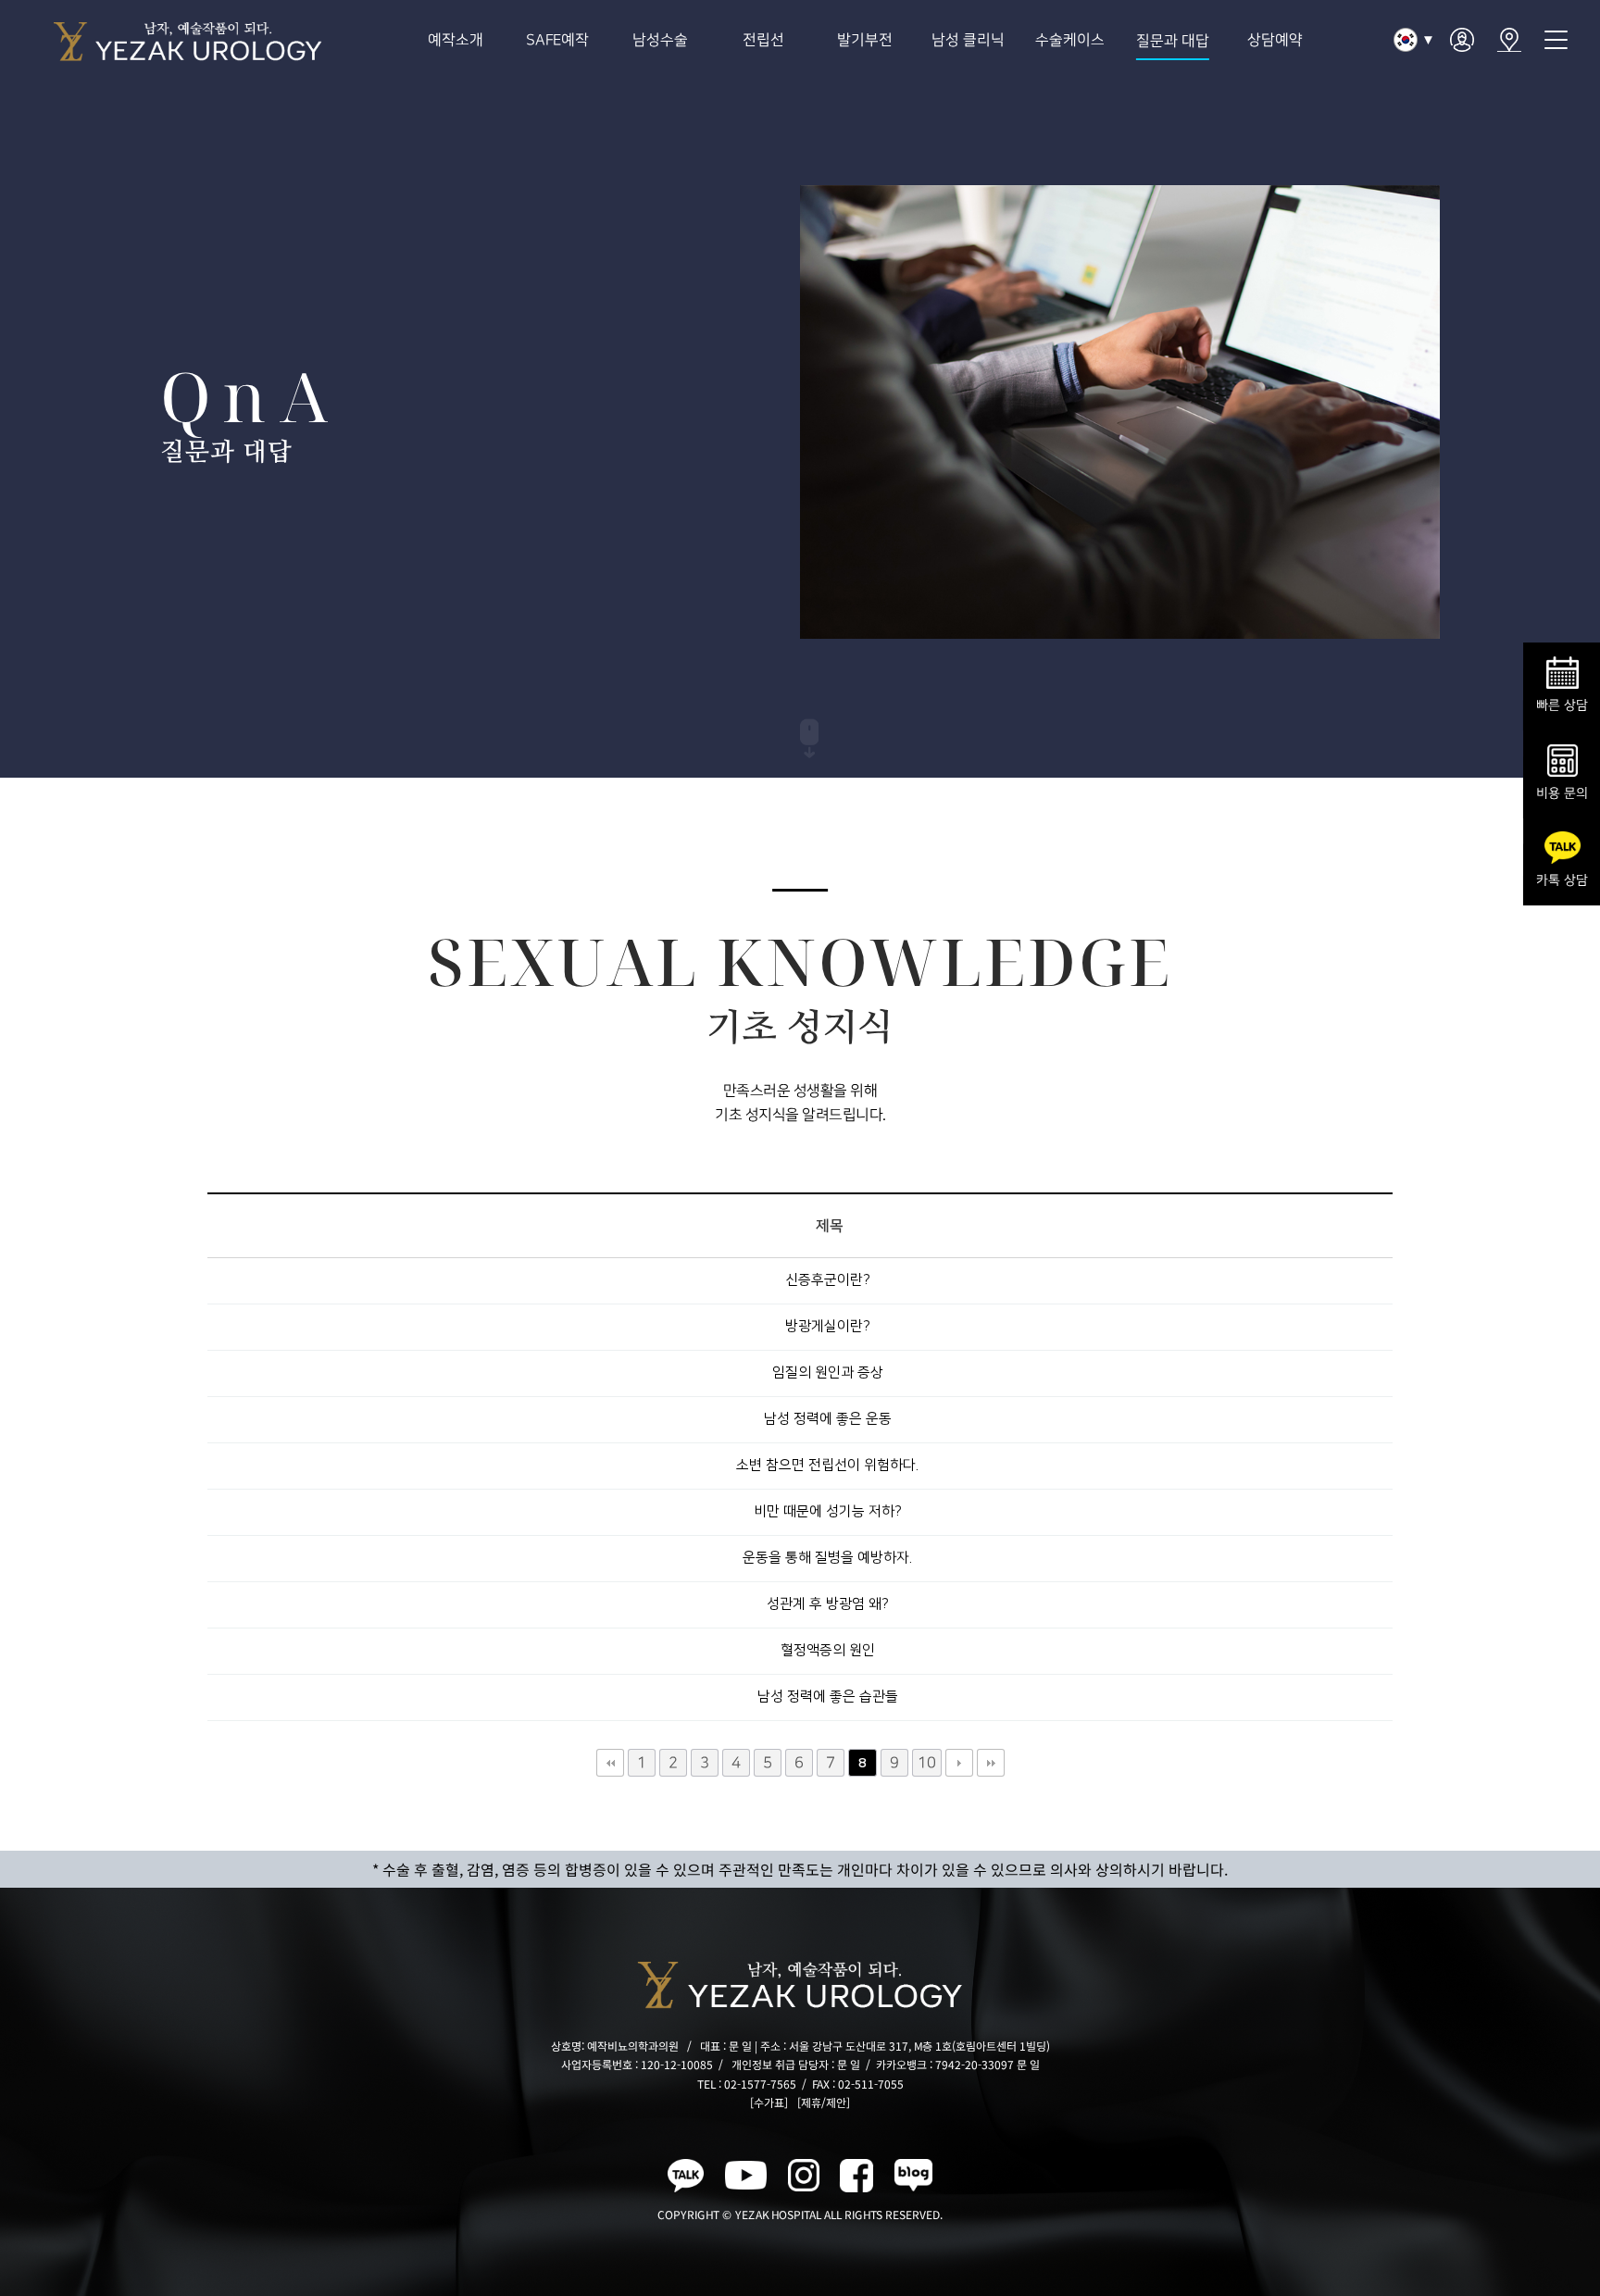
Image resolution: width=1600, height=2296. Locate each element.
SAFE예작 (558, 40)
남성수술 (660, 40)
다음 (958, 1763)
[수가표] (769, 2102)
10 (926, 1763)
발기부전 (865, 40)
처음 (609, 1763)
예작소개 (456, 40)
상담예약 (1275, 40)
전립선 (762, 40)
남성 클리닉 (968, 40)
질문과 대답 (1173, 41)
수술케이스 (1070, 40)
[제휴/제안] (824, 2102)
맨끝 (990, 1763)
